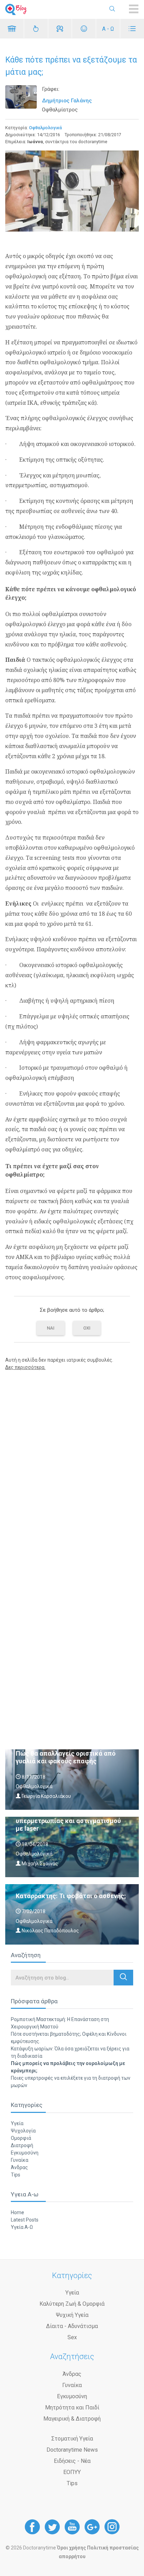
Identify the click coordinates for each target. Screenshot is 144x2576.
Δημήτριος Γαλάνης (67, 101)
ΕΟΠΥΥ (72, 2472)
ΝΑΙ (51, 1328)
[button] (123, 1978)
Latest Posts (25, 2220)
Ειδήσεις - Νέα (72, 2461)
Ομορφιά (21, 2138)
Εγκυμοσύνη (25, 2153)
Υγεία (17, 2123)
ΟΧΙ (87, 1328)
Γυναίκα (20, 2160)
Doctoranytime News (72, 2450)
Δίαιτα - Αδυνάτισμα (72, 2326)
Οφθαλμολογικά (45, 128)
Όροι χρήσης (71, 2548)
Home (17, 2212)
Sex (72, 2337)
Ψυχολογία (23, 2131)
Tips (16, 2175)
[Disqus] (72, 1465)
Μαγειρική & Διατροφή (72, 2419)
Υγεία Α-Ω (22, 2227)
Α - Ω (108, 29)
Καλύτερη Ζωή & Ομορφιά (72, 2304)
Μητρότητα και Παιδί (72, 2407)
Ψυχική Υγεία (72, 2315)
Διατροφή (22, 2145)
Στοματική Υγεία (72, 2439)
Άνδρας (19, 2167)
